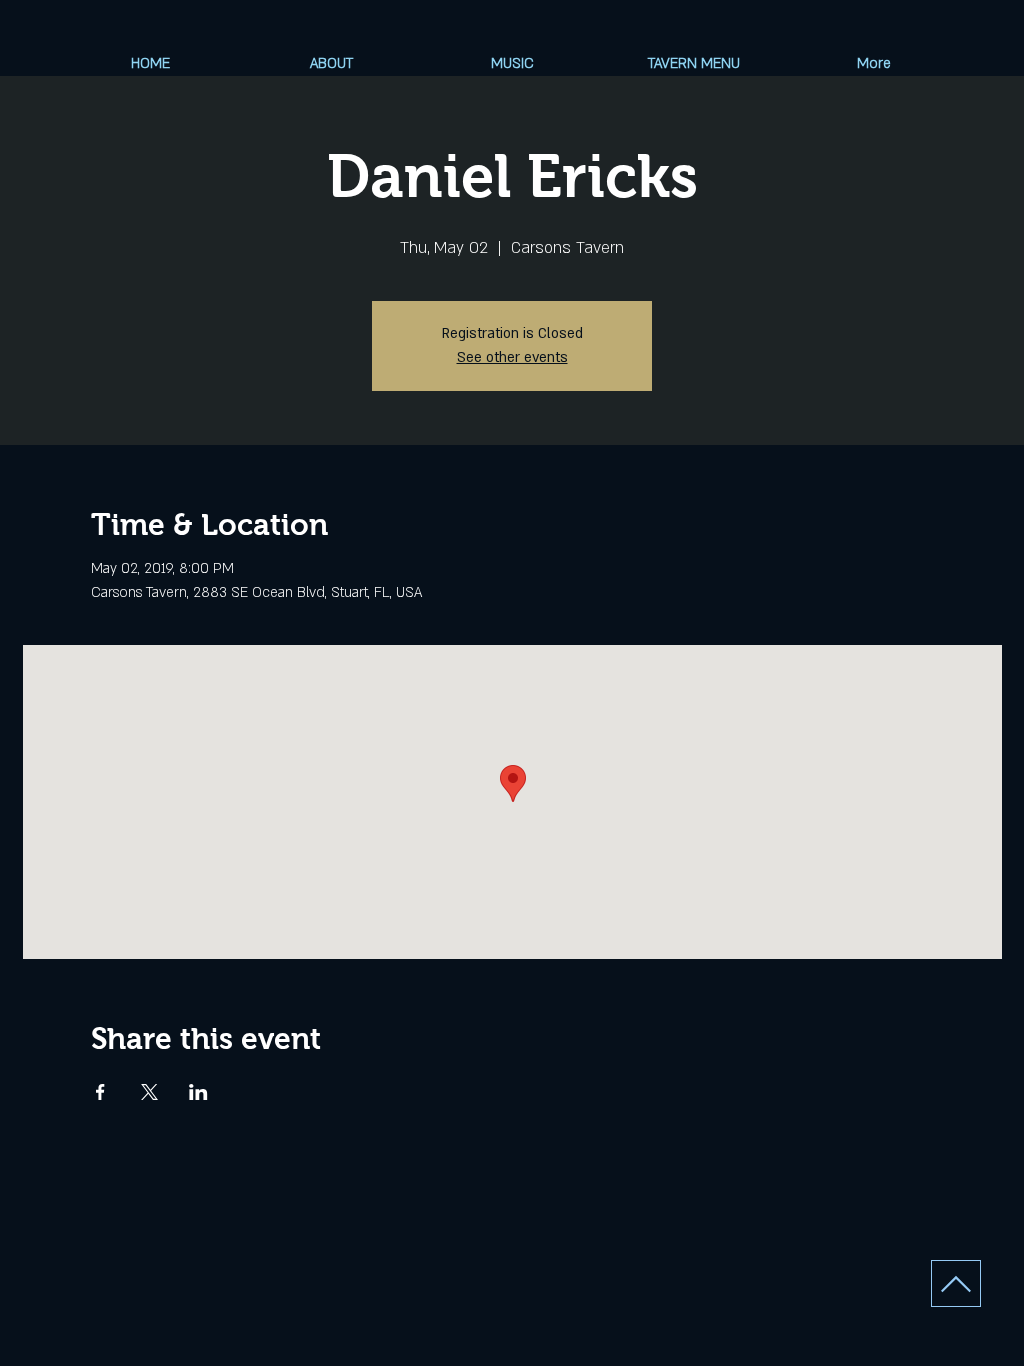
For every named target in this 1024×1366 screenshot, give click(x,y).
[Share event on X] (149, 1092)
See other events (512, 357)
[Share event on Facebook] (100, 1092)
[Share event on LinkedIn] (198, 1092)
